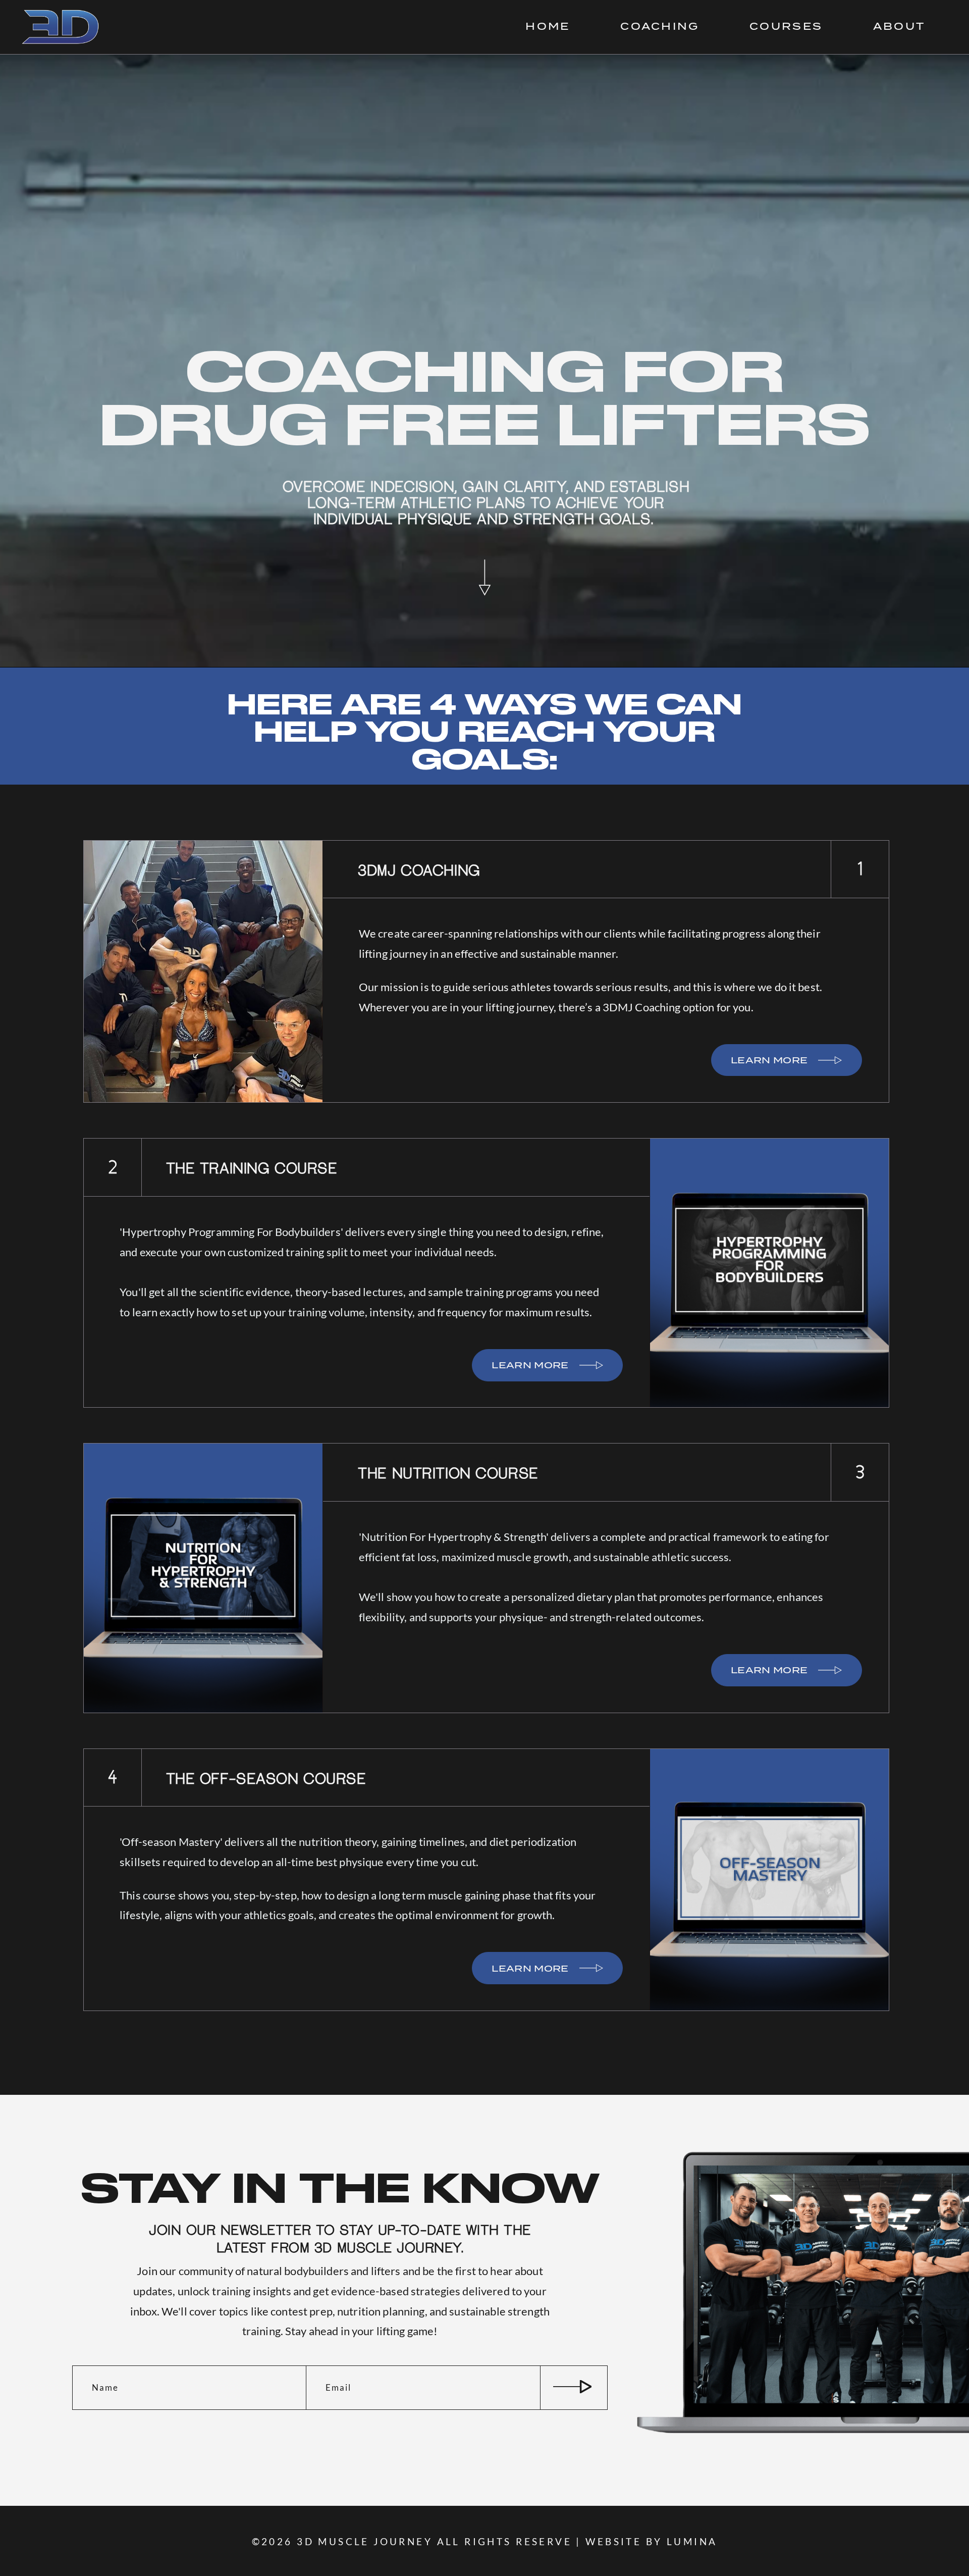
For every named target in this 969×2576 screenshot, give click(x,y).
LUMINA (692, 2541)
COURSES (786, 27)
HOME (548, 27)
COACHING (660, 27)
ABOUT (899, 27)
